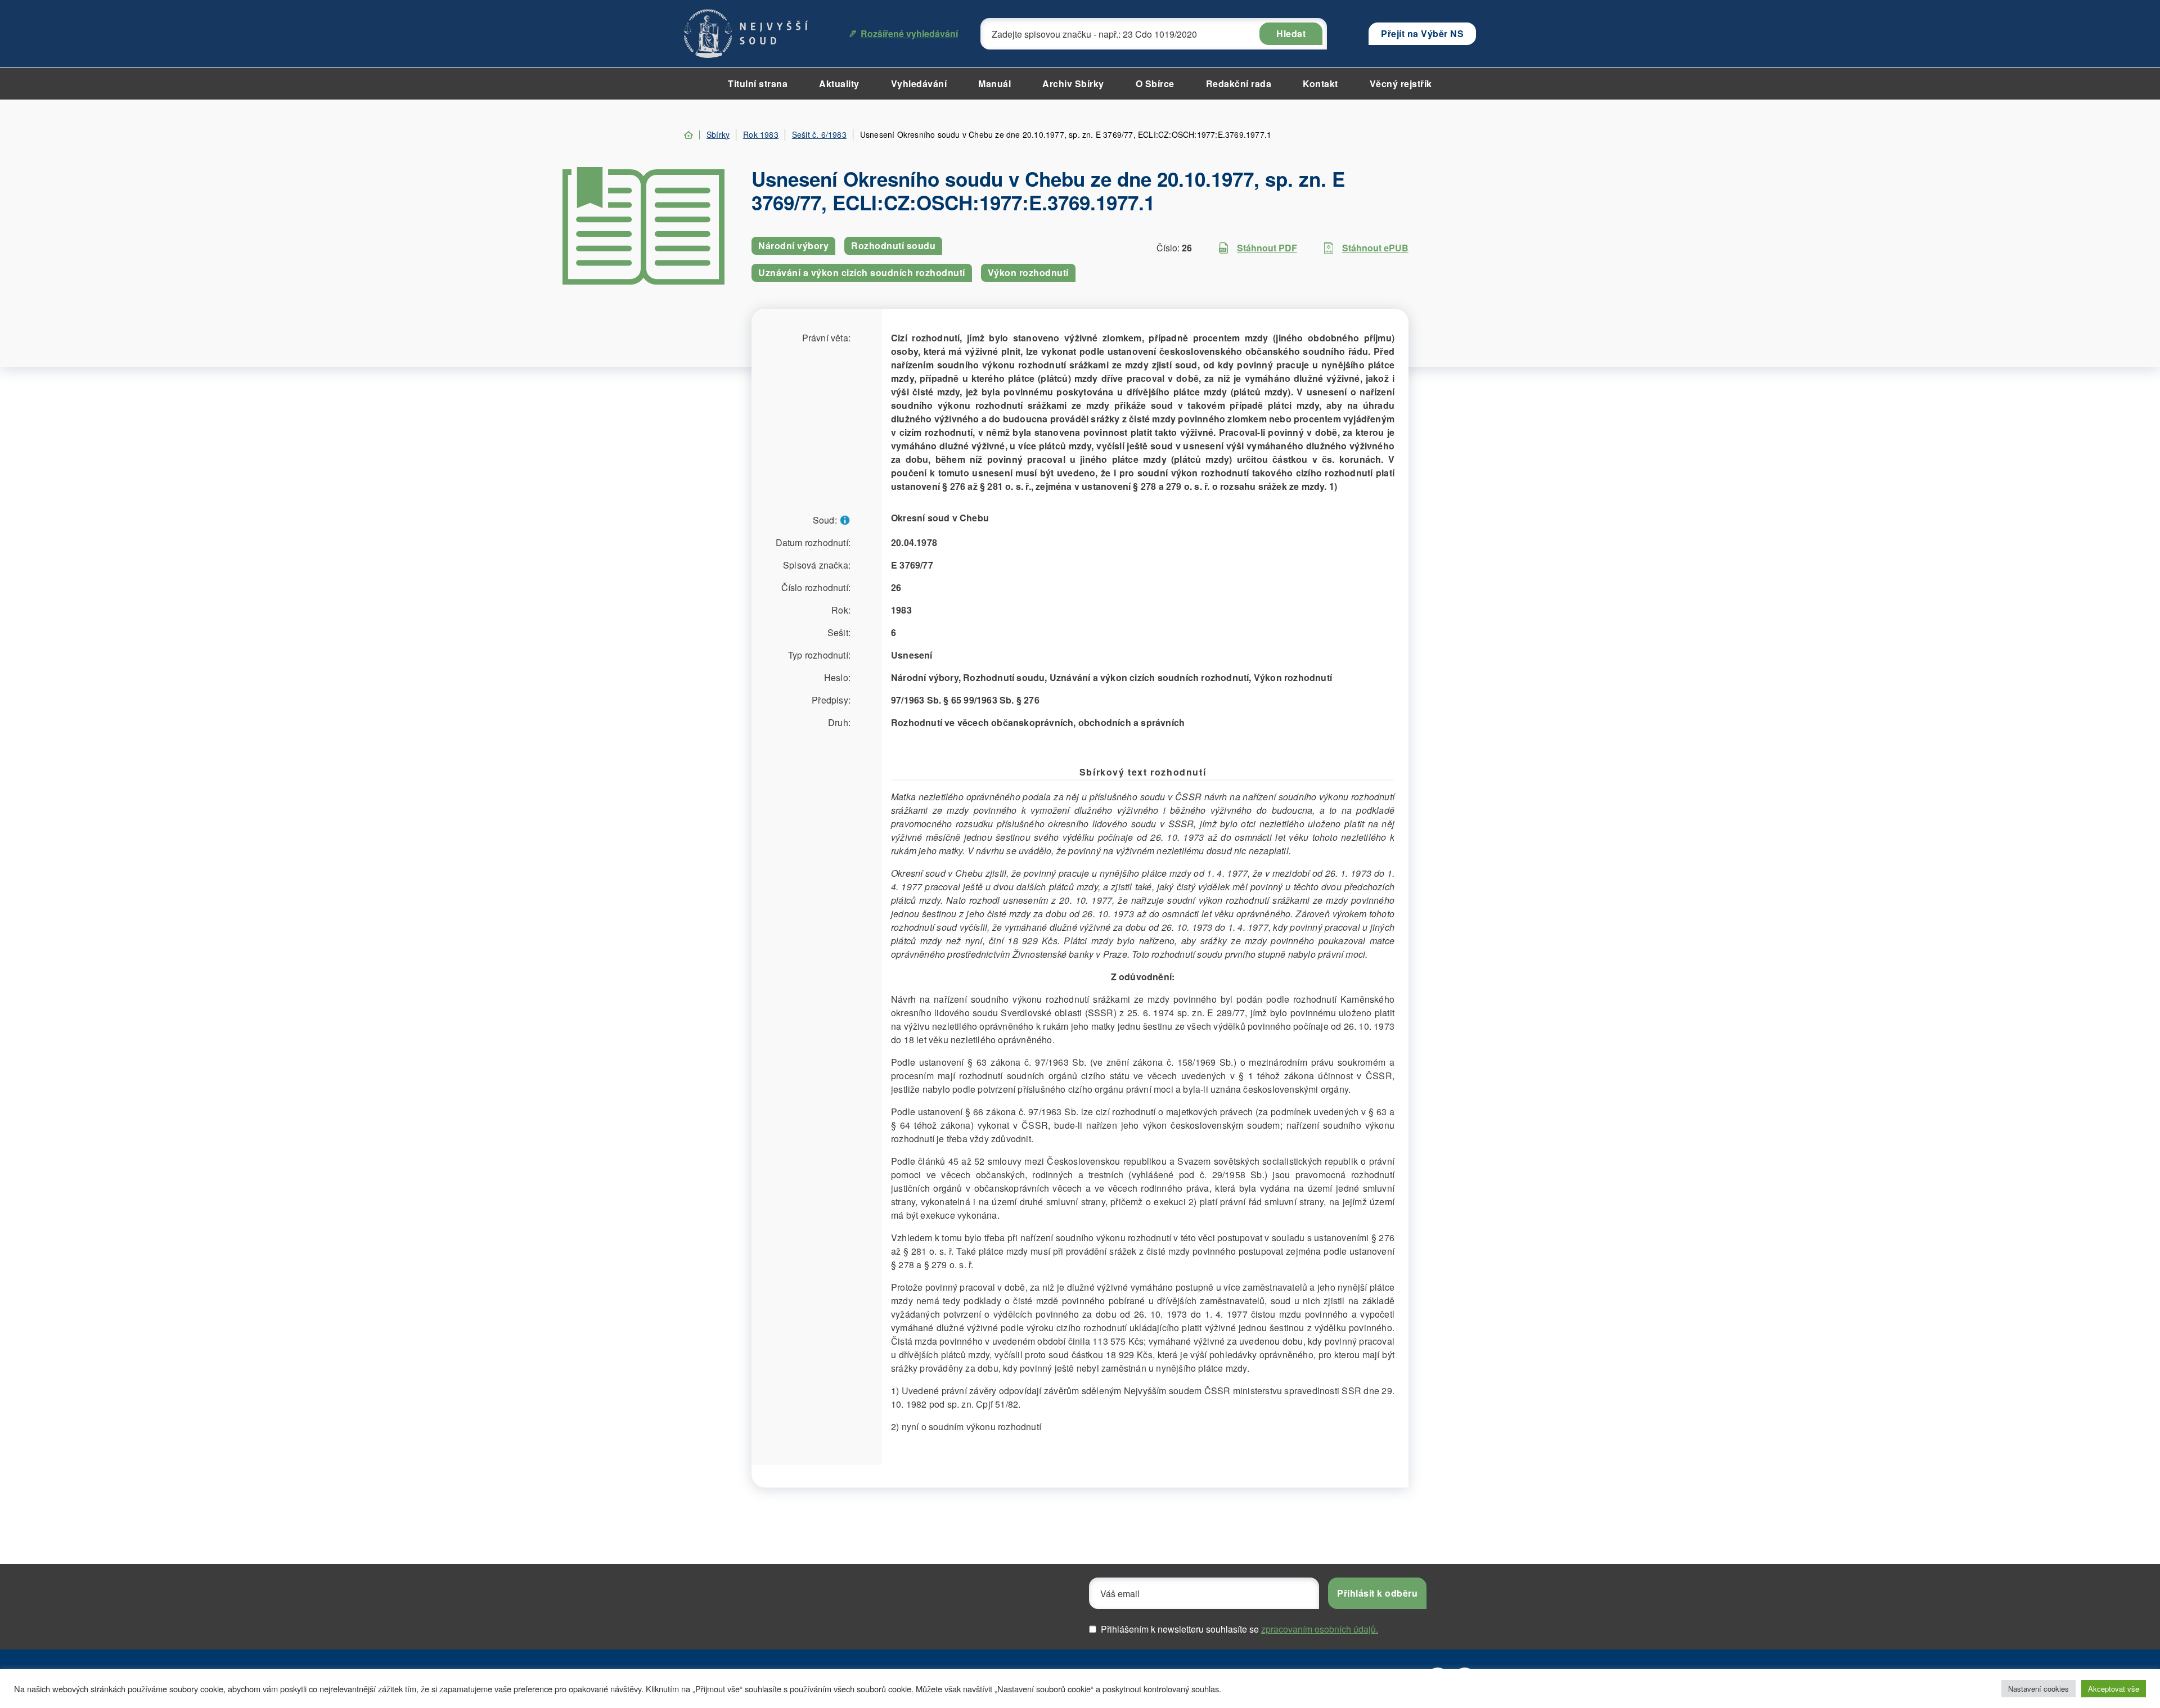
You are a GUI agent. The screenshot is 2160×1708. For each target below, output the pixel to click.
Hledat (1291, 33)
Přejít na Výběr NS (1422, 33)
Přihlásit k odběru (1377, 1593)
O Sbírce (1155, 84)
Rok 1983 (761, 134)
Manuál (994, 84)
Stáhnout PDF (1267, 248)
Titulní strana (758, 84)
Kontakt (1320, 84)
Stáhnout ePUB (1375, 248)
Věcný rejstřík (1401, 84)
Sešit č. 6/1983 (819, 134)
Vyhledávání (919, 84)
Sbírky (718, 134)
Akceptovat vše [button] (2114, 1689)
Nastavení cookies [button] (2038, 1689)
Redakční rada (1239, 84)
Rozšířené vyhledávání (909, 33)
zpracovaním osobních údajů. (1320, 1629)
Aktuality (839, 84)
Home (688, 135)
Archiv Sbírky (1073, 84)
